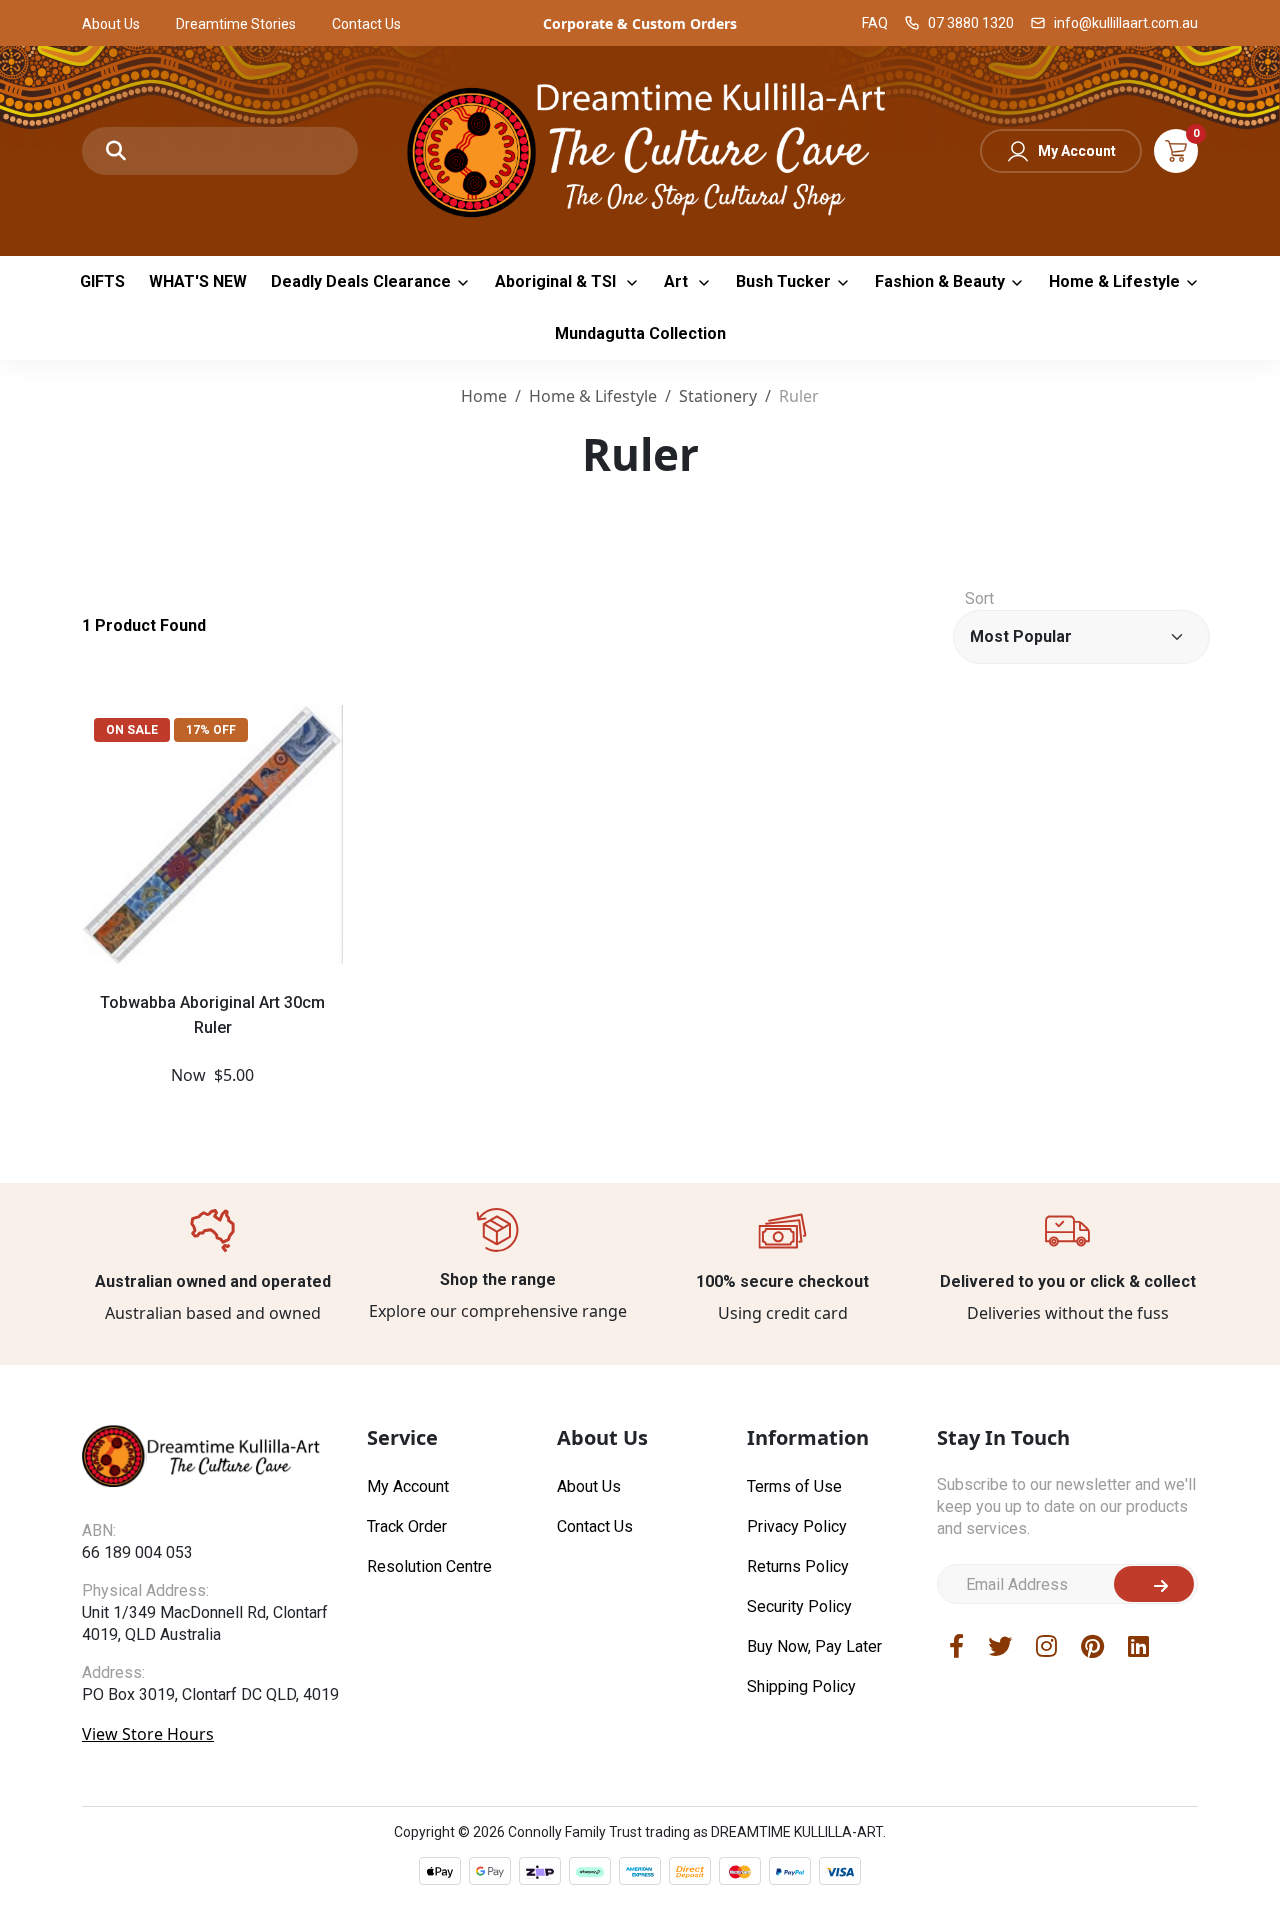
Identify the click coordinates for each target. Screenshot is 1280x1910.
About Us (111, 24)
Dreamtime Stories (236, 24)
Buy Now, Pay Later (814, 1646)
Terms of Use (794, 1486)
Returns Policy (798, 1566)
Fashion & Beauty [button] (940, 281)
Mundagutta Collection (640, 333)
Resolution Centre (429, 1566)
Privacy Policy (797, 1526)
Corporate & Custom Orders (640, 23)
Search (116, 151)
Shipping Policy (801, 1686)
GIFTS (102, 281)
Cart (1176, 151)
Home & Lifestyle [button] (1114, 281)
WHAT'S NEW (198, 281)
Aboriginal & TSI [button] (557, 281)
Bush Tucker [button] (783, 281)
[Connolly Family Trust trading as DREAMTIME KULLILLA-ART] (640, 148)
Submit (1154, 1584)
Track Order (407, 1526)
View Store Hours (148, 1734)
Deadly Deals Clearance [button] (361, 281)
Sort (979, 598)
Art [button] (678, 281)
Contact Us (366, 24)
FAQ (875, 23)
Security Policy (799, 1606)
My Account (1077, 151)
